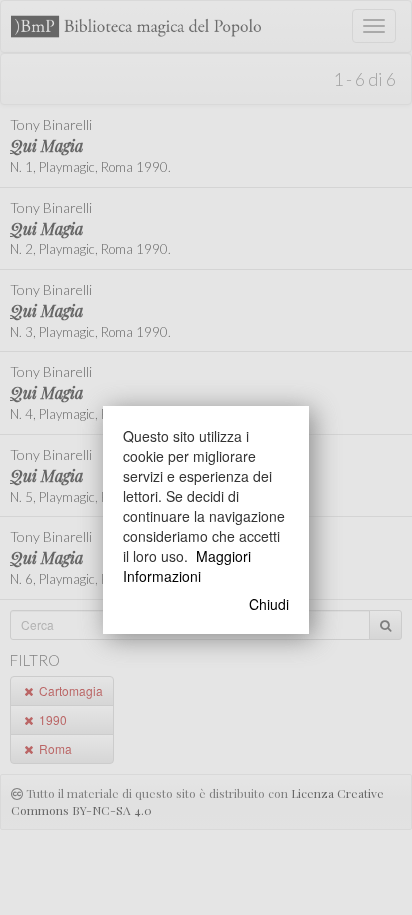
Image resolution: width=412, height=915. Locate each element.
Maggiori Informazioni (187, 566)
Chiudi (269, 604)
